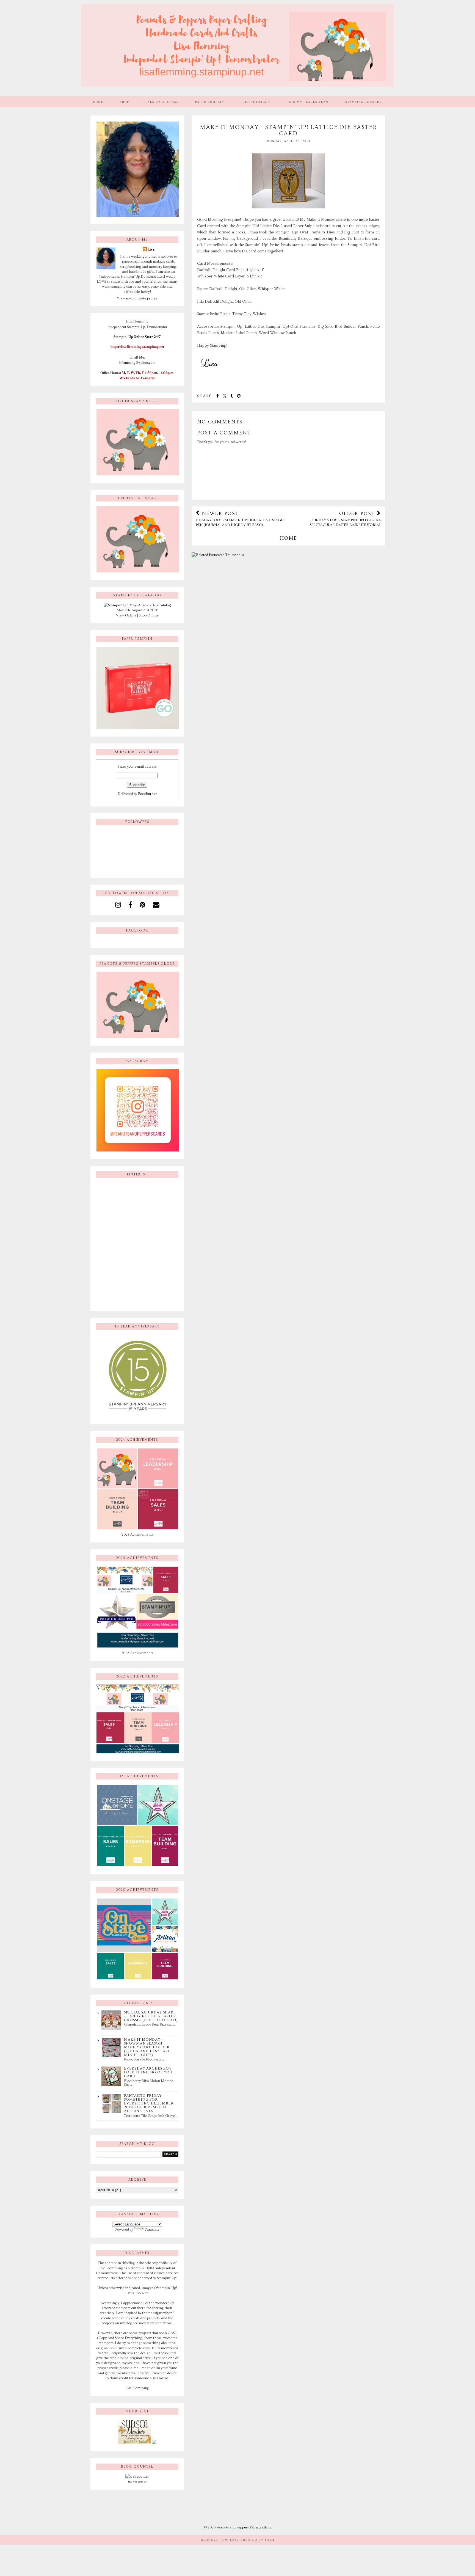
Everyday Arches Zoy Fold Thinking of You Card (148, 2072)
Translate (152, 2230)
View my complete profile (137, 298)
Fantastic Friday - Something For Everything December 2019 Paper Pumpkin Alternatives (149, 2103)
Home (98, 102)
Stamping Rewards (364, 102)
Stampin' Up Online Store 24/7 (137, 337)
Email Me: (137, 357)
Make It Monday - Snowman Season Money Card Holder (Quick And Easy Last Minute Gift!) (147, 2047)
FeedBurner (147, 794)
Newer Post (240, 519)
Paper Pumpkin (210, 102)
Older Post (345, 519)
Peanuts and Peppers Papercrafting (244, 2527)
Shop (125, 102)
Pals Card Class (162, 102)
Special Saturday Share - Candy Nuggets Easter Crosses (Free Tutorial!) (151, 2016)
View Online (126, 615)
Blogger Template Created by (238, 2540)
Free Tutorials (256, 102)
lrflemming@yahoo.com (137, 362)
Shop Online (149, 615)
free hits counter (137, 2482)
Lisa (151, 249)
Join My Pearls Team (308, 102)
